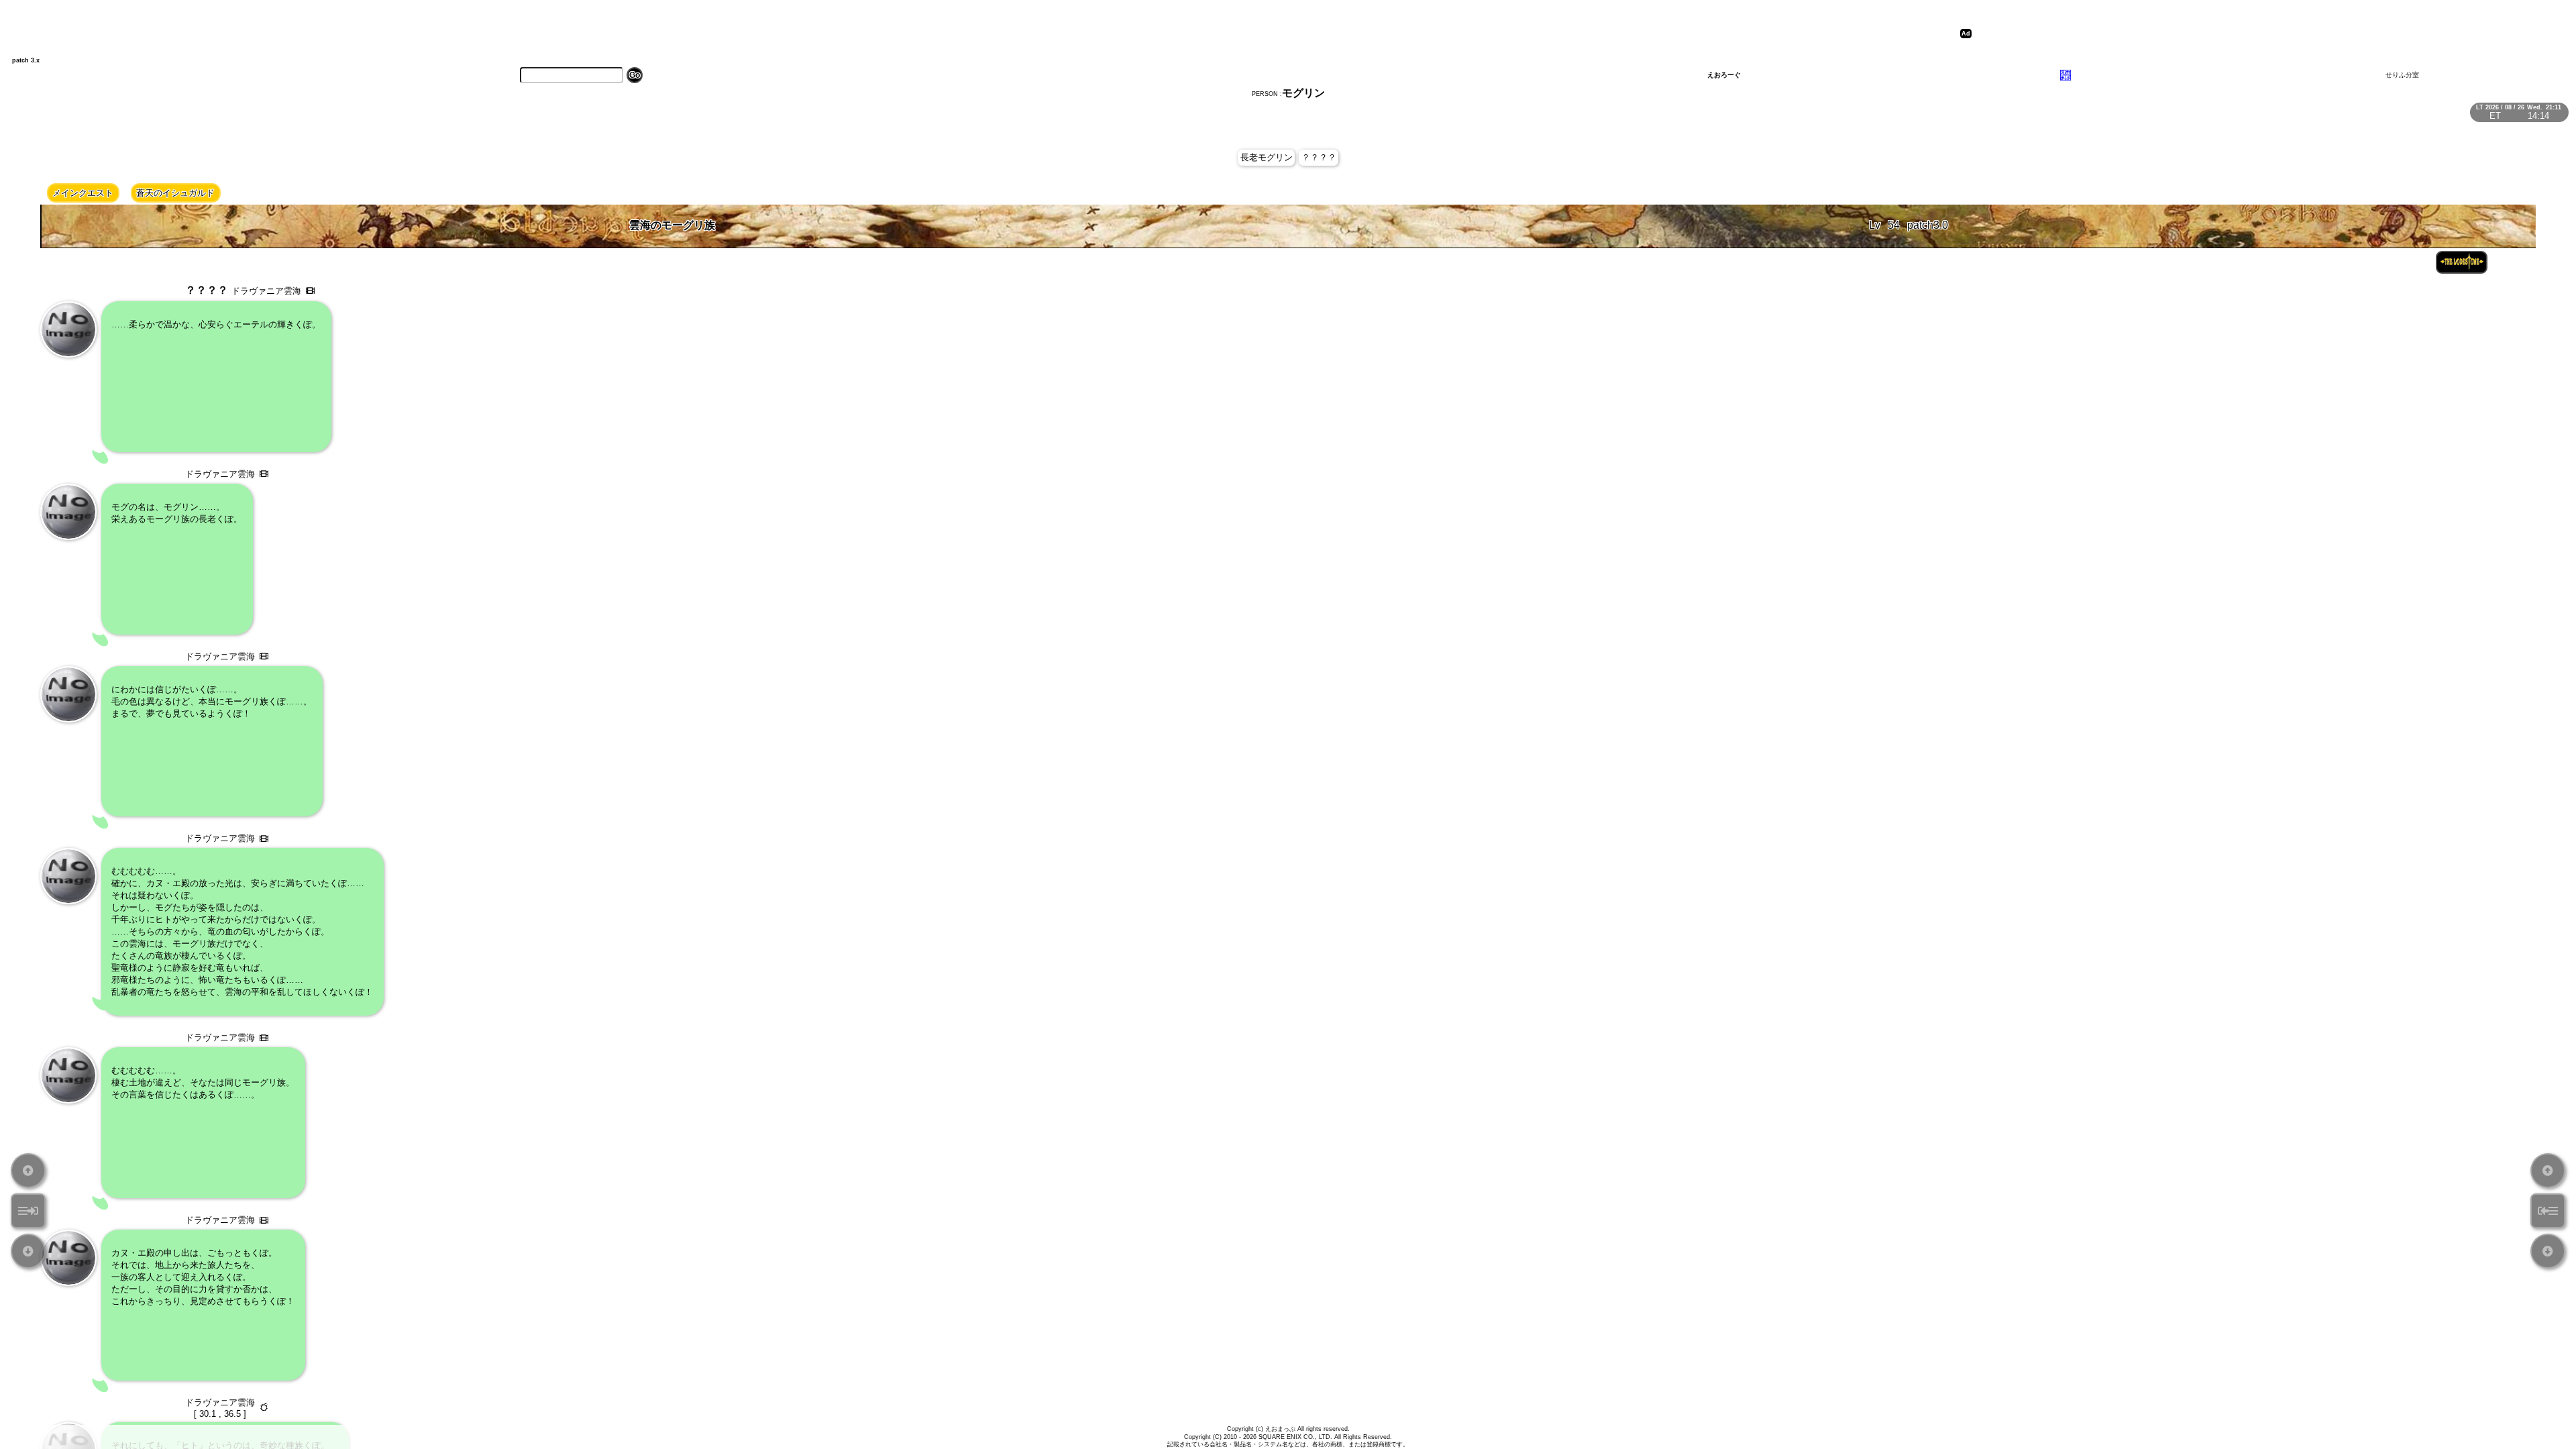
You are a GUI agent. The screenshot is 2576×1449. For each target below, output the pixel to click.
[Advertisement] (2216, 34)
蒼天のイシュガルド (175, 193)
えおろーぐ (1724, 75)
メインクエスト (83, 193)
